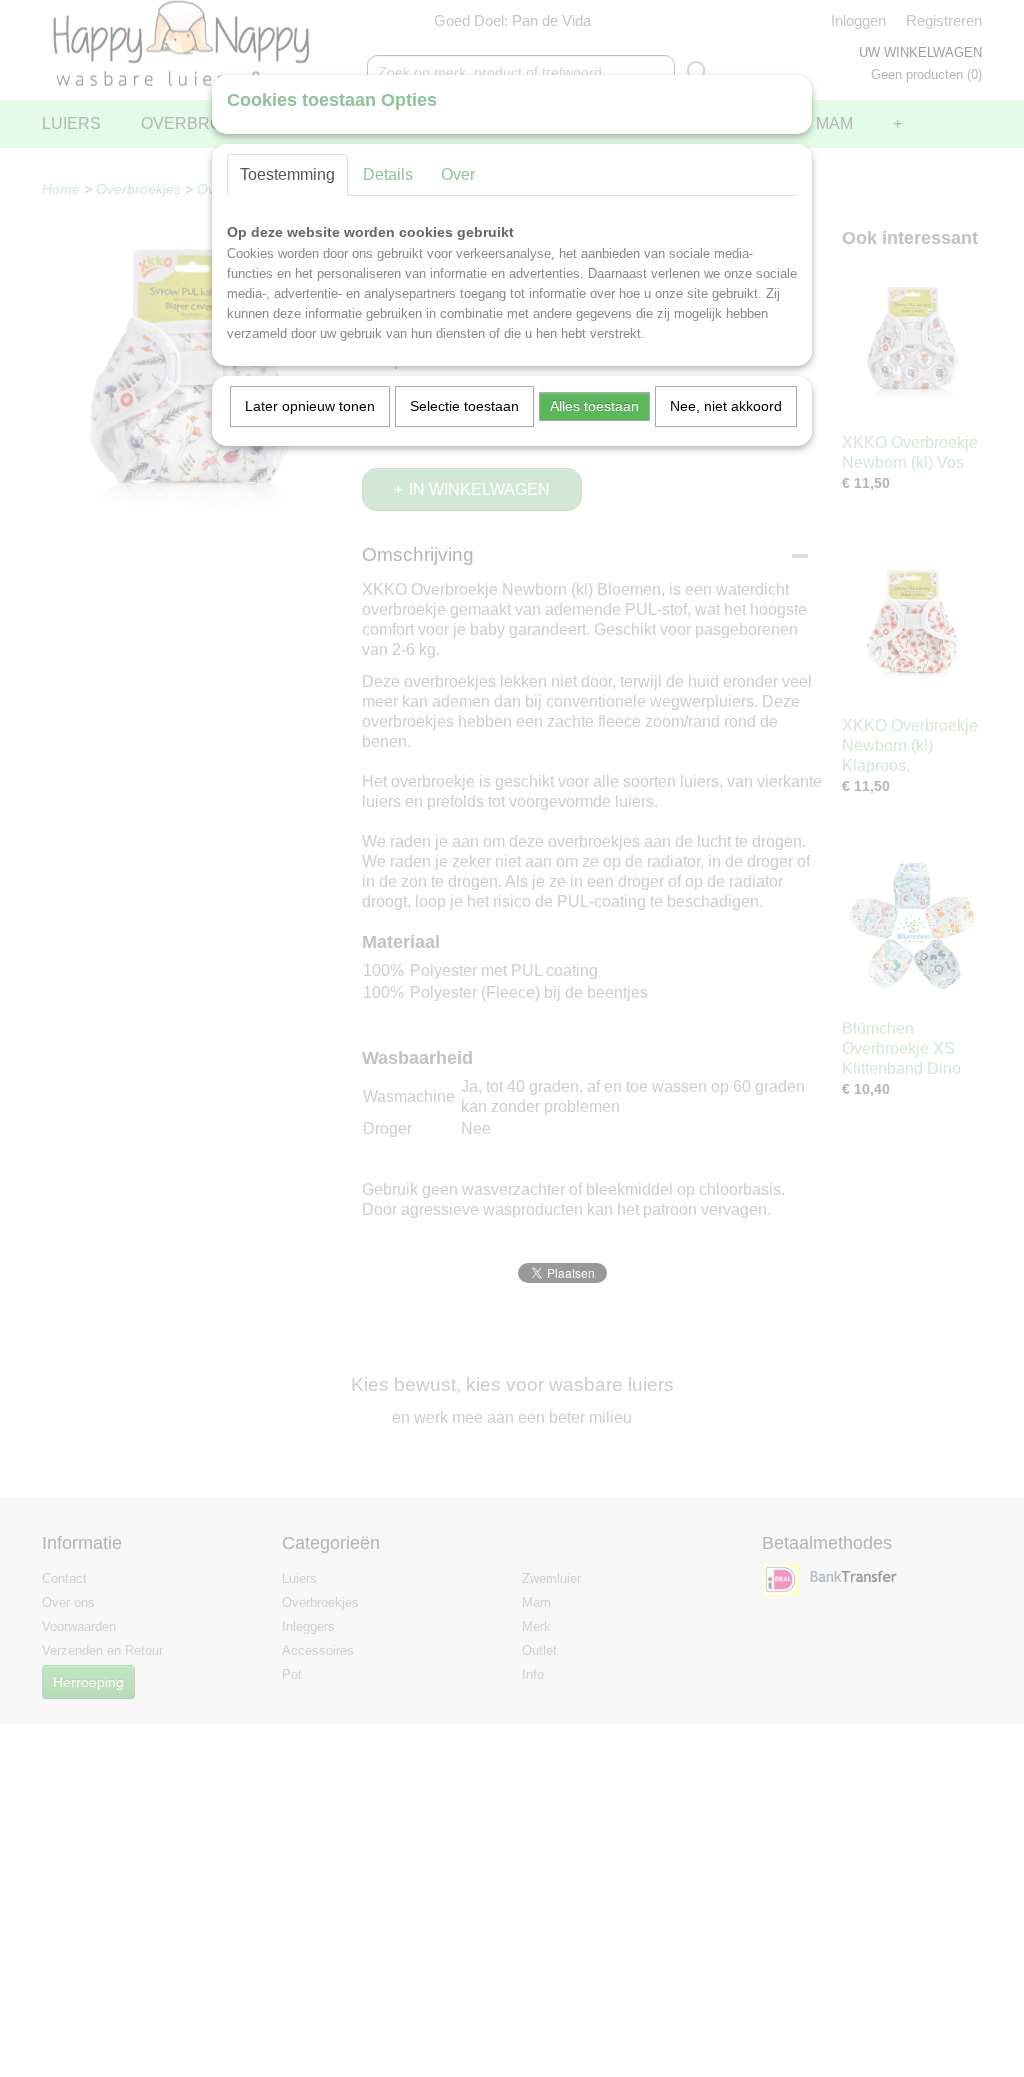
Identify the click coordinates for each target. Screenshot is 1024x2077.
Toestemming (287, 174)
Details (388, 174)
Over (458, 174)
